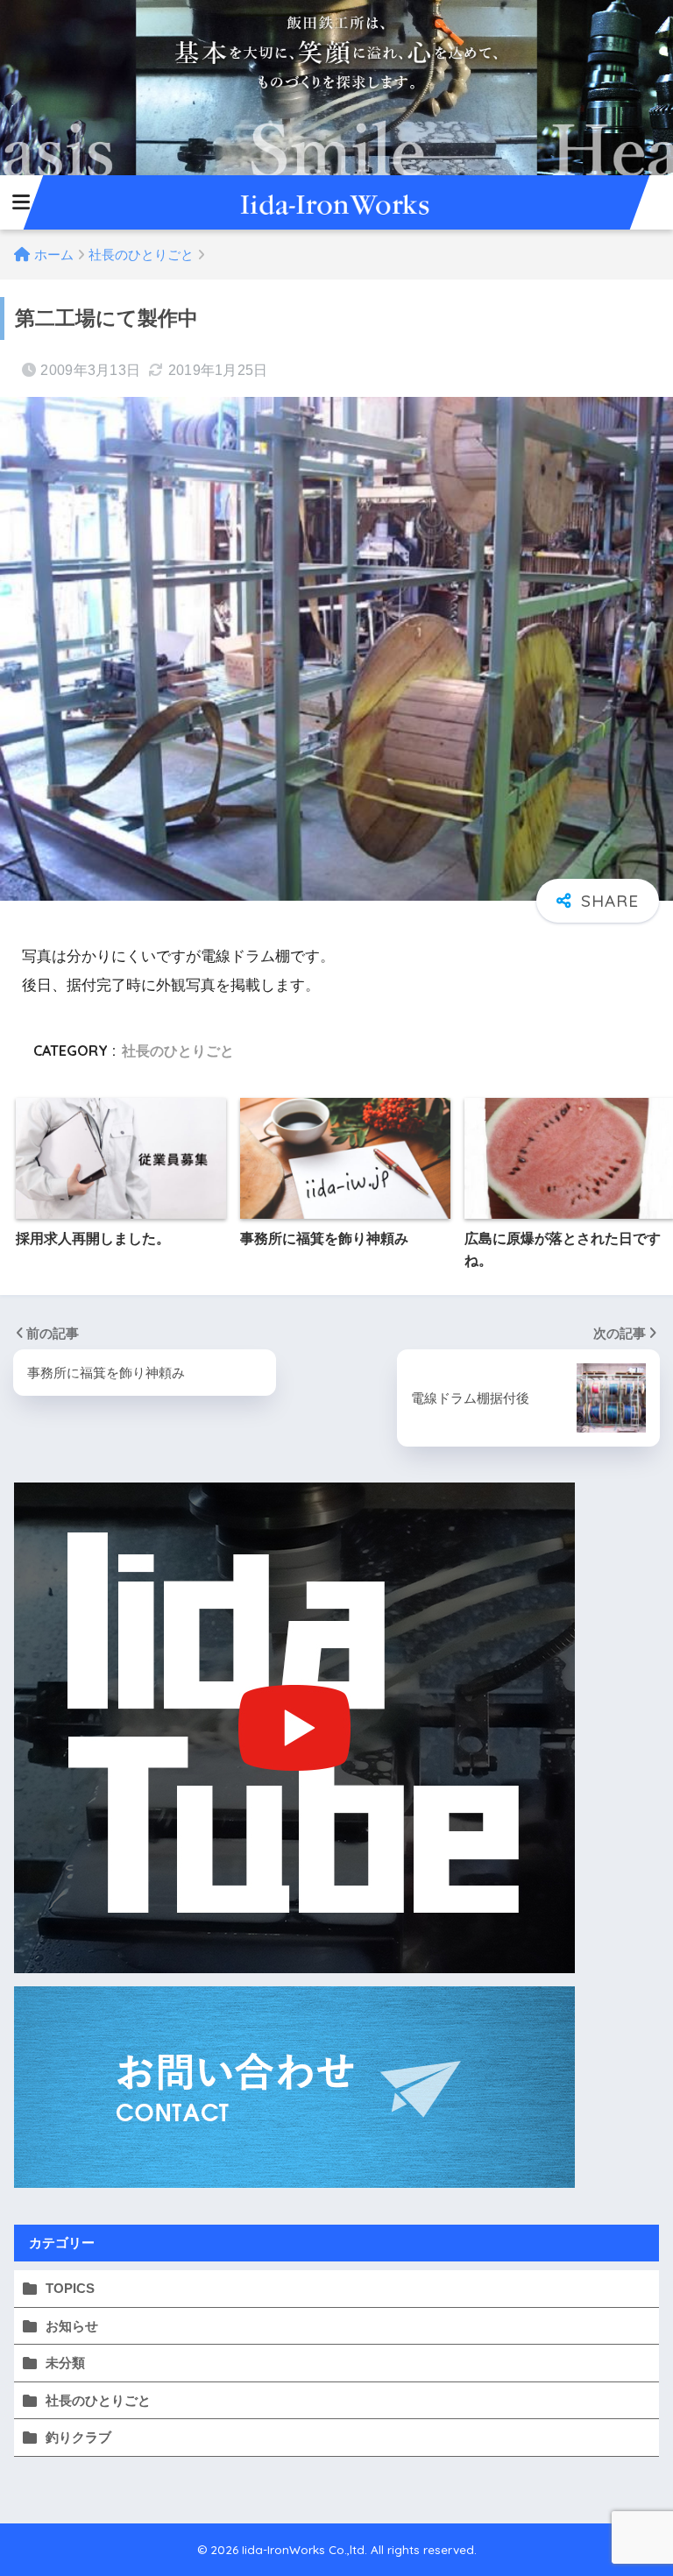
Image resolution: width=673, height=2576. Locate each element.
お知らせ (72, 2326)
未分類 (65, 2363)
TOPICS (70, 2288)
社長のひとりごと (178, 1051)
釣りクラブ (78, 2437)
